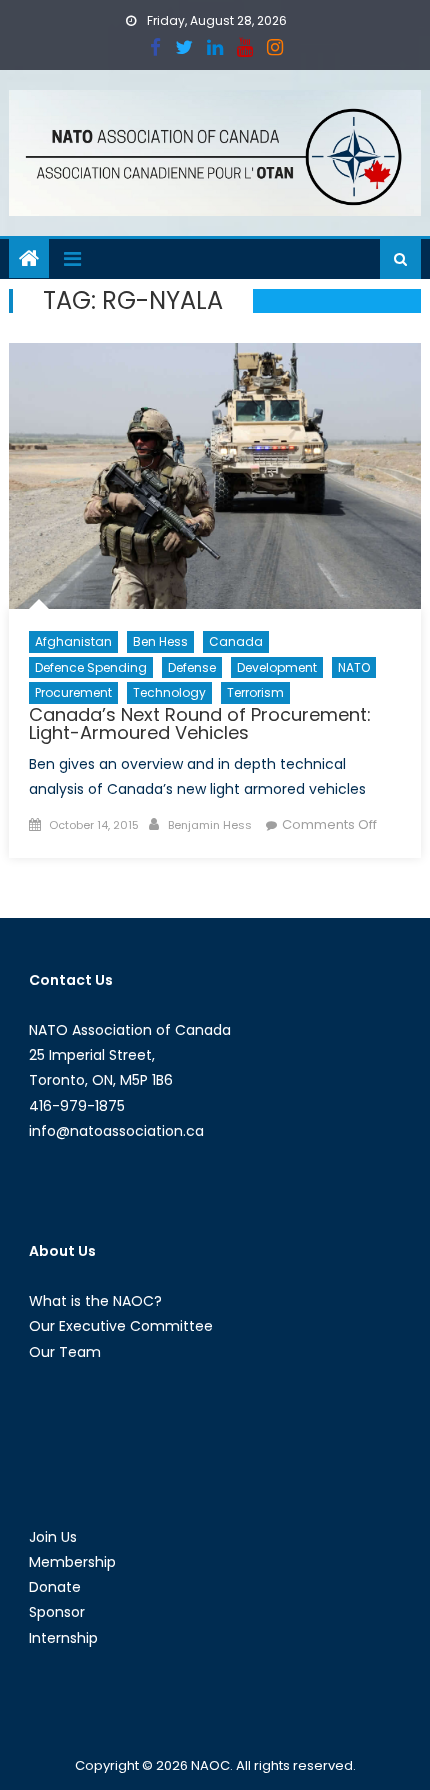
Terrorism (255, 692)
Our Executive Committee (121, 1326)
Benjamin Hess (210, 825)
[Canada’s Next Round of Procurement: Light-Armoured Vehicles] (215, 476)
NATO (354, 667)
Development (277, 667)
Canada (236, 641)
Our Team (65, 1352)
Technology (169, 692)
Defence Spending (91, 667)
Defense (192, 667)
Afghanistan (73, 641)
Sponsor (57, 1612)
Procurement (73, 692)
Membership (72, 1562)
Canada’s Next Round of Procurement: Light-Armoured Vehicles (200, 723)
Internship (63, 1638)
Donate (55, 1587)
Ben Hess (160, 641)
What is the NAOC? (95, 1301)
